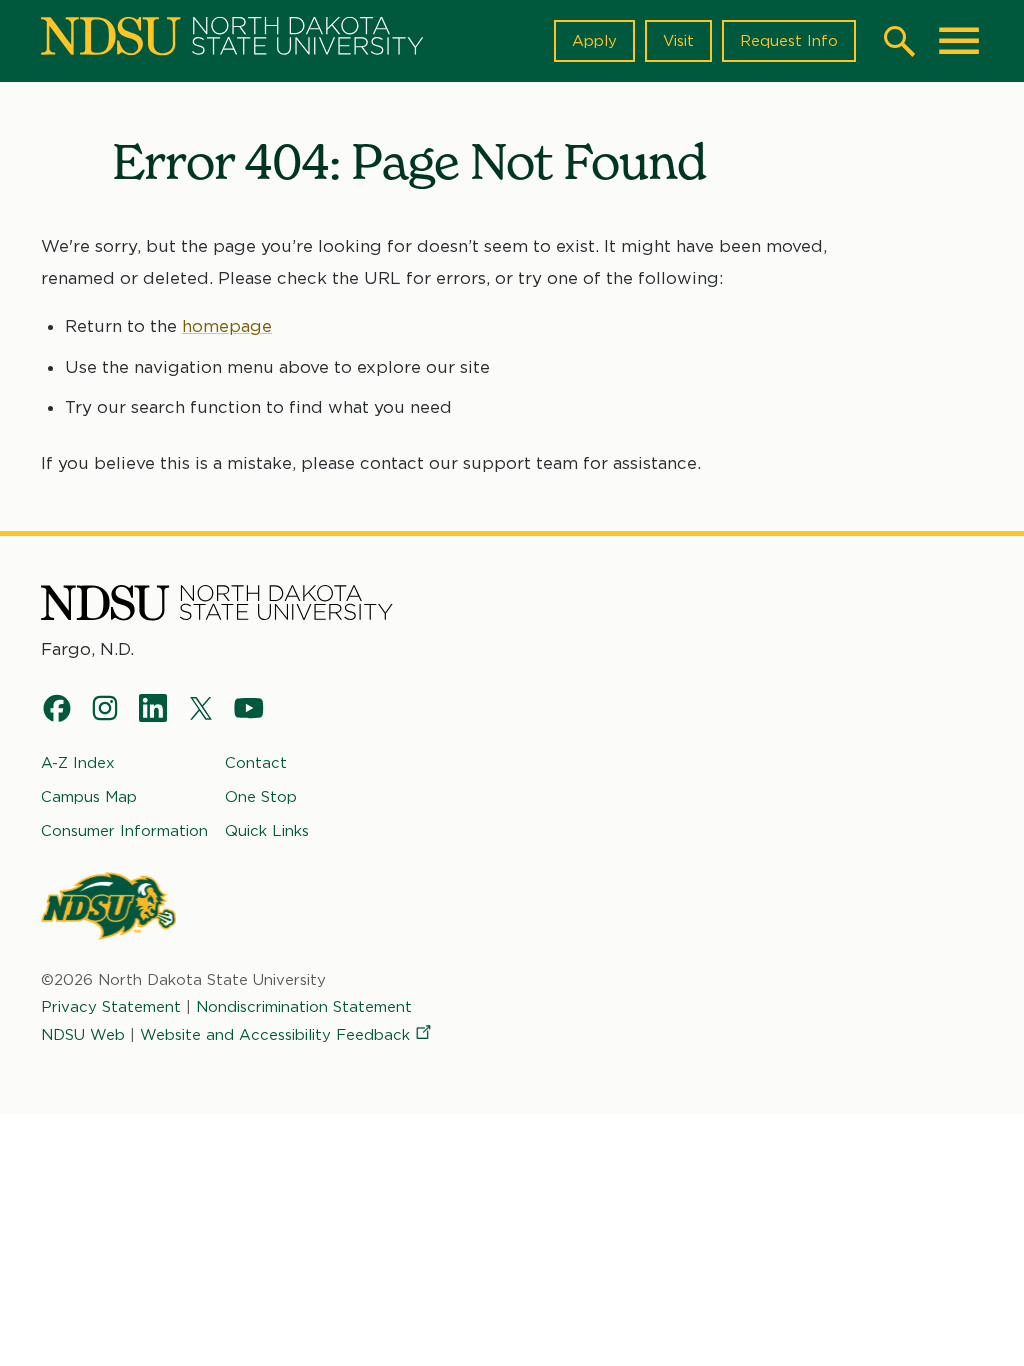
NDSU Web (83, 1035)
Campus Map (89, 797)
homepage (227, 326)
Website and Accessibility (275, 1035)
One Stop (261, 797)
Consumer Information (124, 831)
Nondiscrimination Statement (304, 1007)
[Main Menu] (959, 41)
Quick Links (267, 831)
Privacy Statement (111, 1007)
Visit (678, 41)
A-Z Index (78, 763)
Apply (594, 41)
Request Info (789, 41)
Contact (256, 763)
